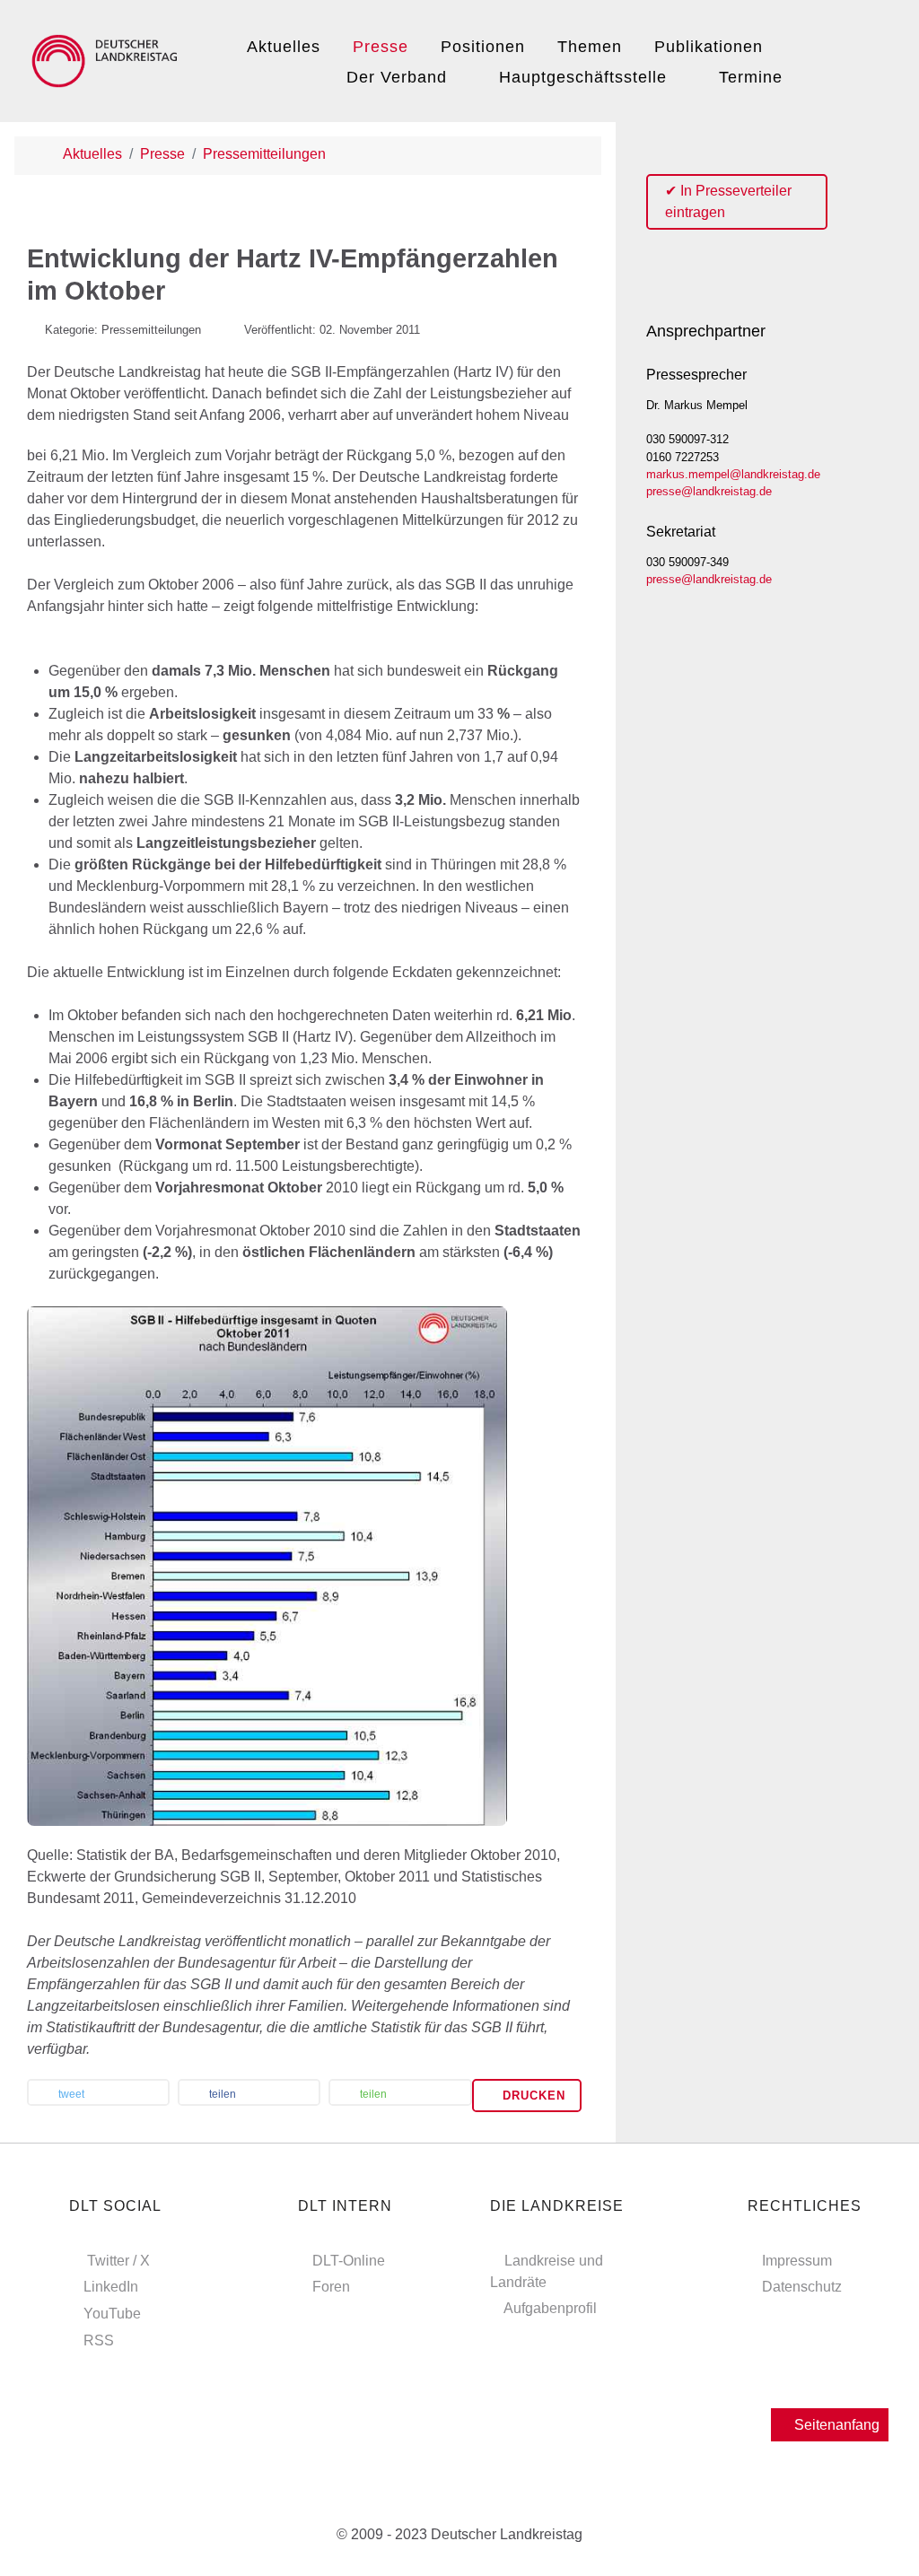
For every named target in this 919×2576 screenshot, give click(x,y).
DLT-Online (349, 2261)
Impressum (797, 2261)
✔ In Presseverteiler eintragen (728, 201)
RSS (99, 2340)
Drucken (532, 2096)
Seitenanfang (835, 2425)
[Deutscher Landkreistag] (109, 58)
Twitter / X (118, 2261)
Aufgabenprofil (550, 2308)
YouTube (112, 2314)
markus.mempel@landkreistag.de (733, 474)
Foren (331, 2287)
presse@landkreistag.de (709, 491)
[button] (98, 2094)
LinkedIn (111, 2287)
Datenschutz (802, 2287)
